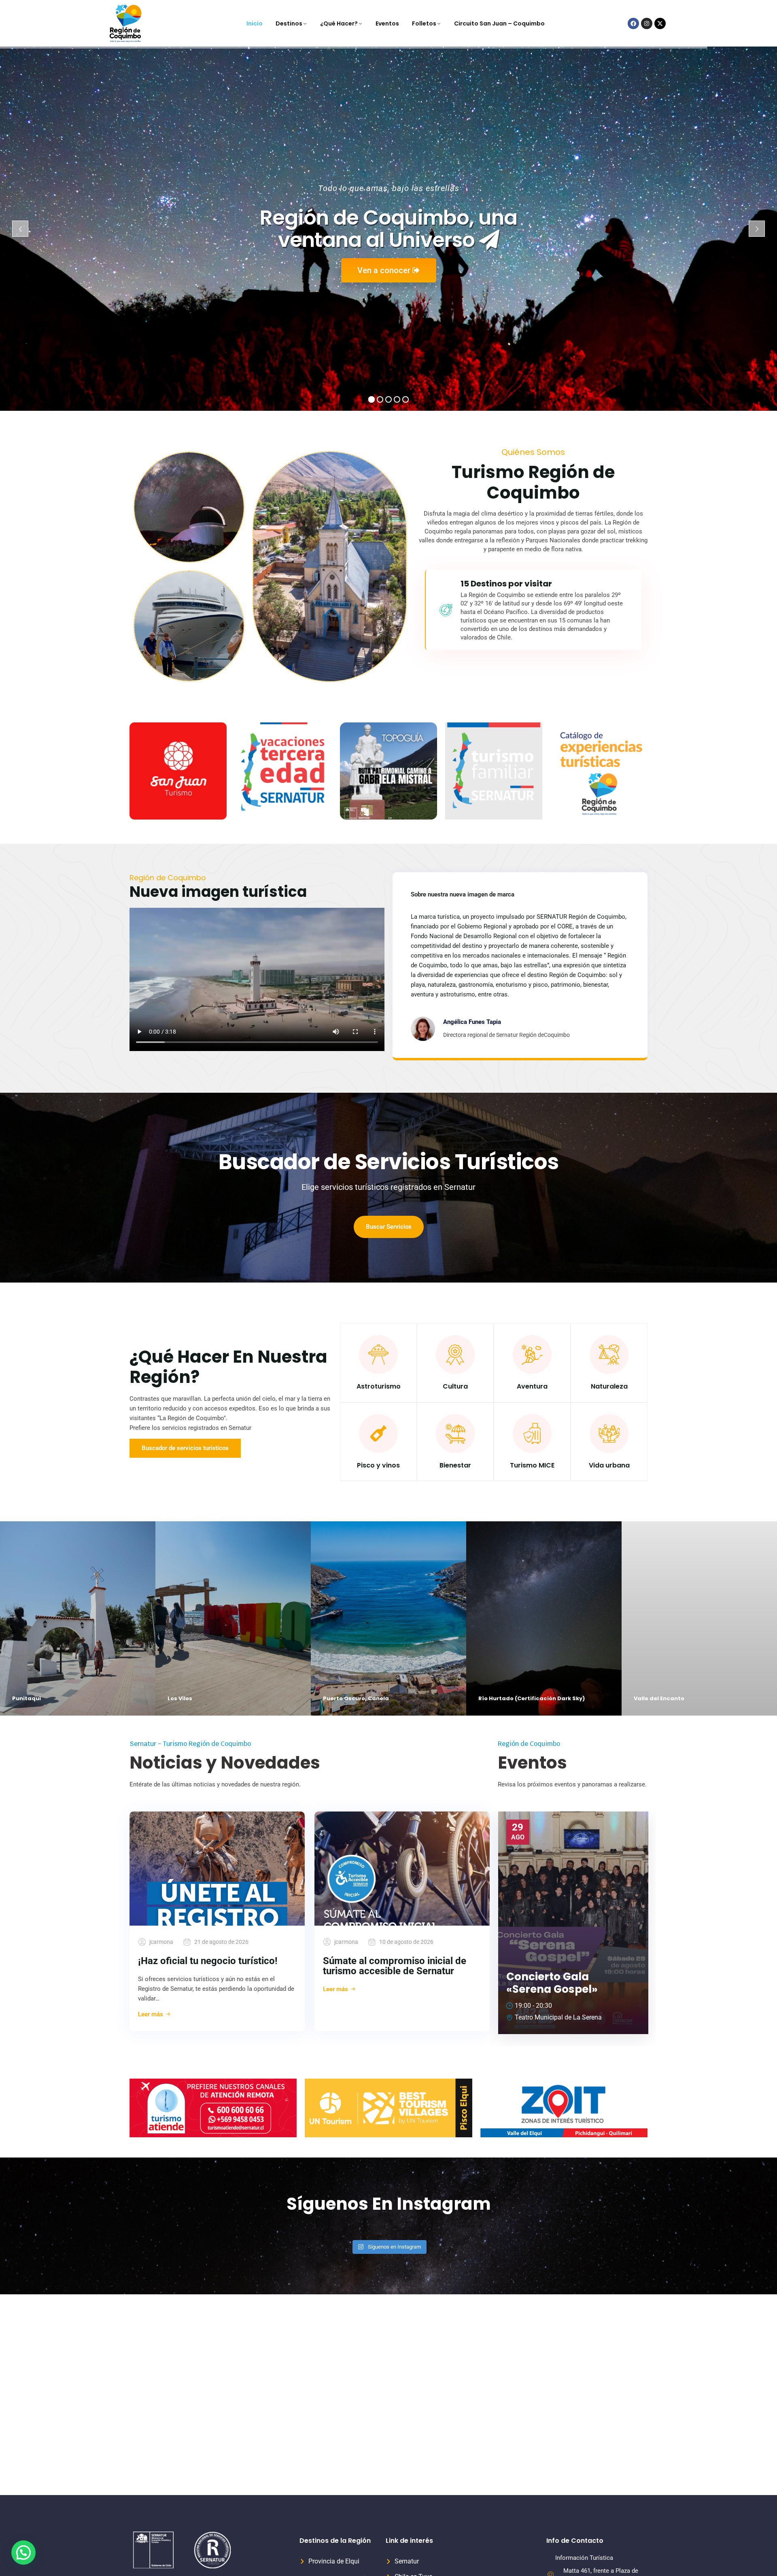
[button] (23, 2553)
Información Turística (584, 2558)
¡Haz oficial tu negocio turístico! (208, 1961)
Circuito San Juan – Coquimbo (499, 23)
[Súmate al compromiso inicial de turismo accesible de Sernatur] (402, 1869)
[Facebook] (633, 23)
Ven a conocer (385, 270)
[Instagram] (647, 23)
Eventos (387, 23)
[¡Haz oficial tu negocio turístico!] (217, 1869)
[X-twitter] (660, 23)
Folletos (424, 23)
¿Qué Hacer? (339, 23)
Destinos (289, 23)
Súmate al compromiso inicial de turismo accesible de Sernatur (395, 1966)
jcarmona (161, 1942)
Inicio (255, 23)
